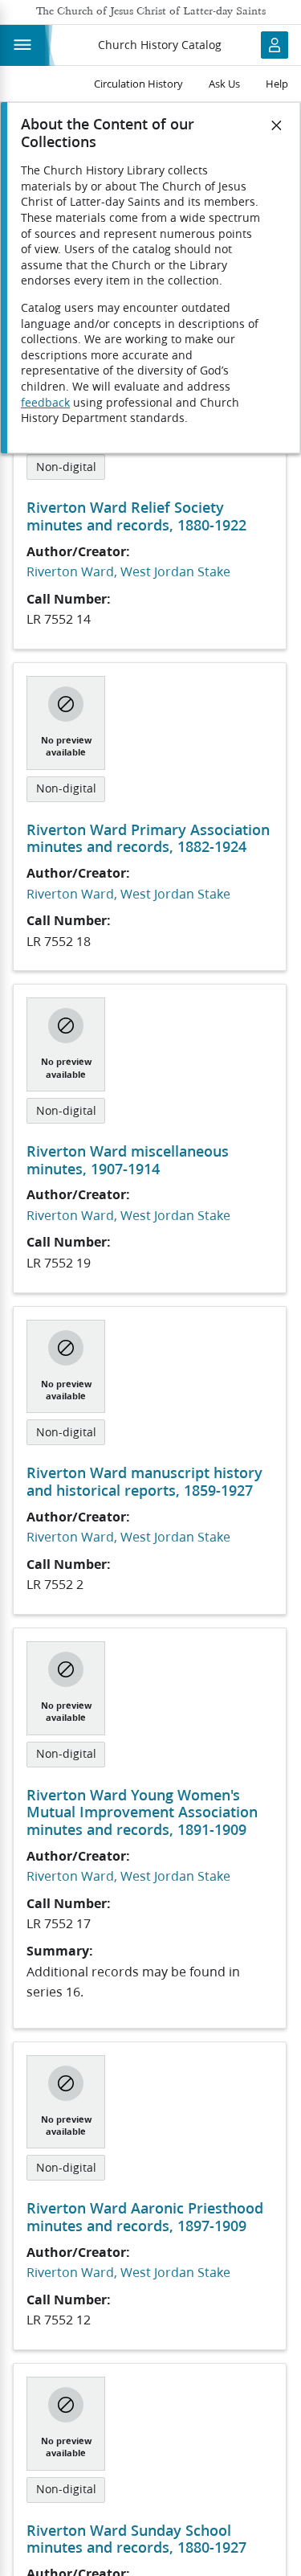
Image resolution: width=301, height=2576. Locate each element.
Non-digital (66, 467)
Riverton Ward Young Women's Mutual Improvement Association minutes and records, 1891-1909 (142, 1812)
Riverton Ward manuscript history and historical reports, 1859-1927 (144, 1481)
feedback (45, 403)
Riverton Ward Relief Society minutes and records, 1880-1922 (136, 516)
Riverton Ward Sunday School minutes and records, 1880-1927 (136, 2539)
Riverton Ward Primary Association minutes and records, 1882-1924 (148, 838)
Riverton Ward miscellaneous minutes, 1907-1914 (128, 1160)
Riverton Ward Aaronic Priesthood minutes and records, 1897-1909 (145, 2217)
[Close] (277, 125)
